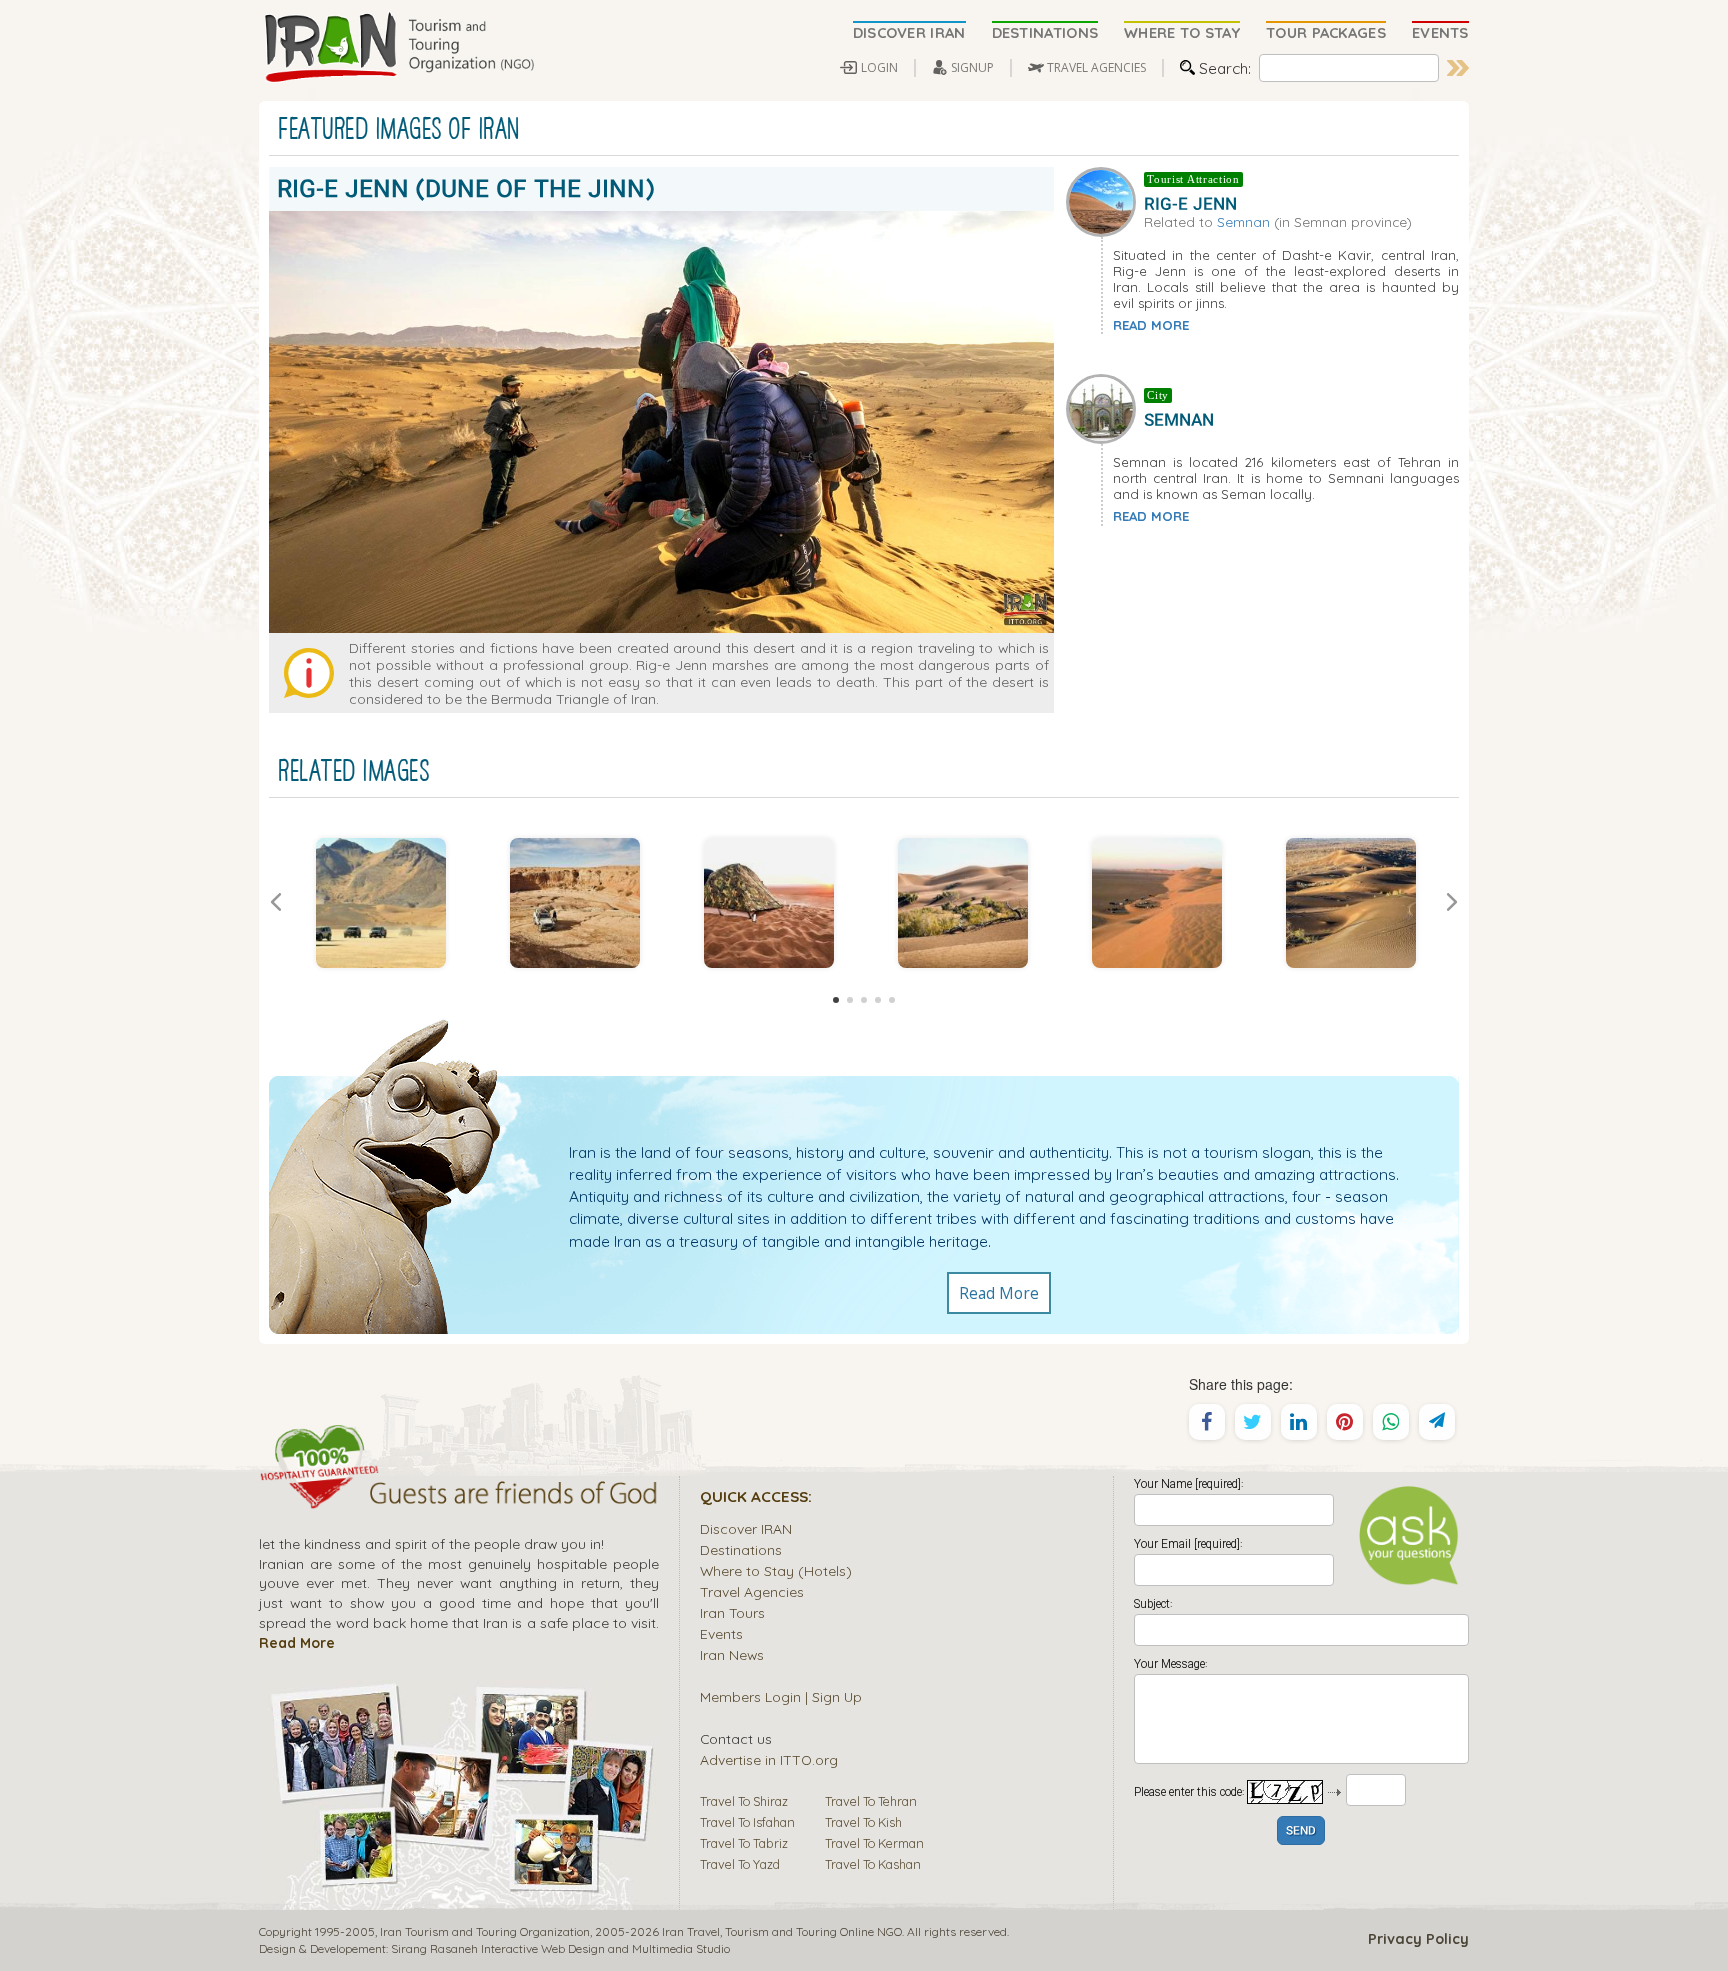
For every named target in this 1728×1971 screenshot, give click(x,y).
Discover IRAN (746, 1528)
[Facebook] (1207, 1422)
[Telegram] (1437, 1422)
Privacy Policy (1418, 1939)
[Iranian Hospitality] (459, 1496)
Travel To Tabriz (744, 1843)
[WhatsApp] (1391, 1422)
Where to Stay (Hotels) (776, 1570)
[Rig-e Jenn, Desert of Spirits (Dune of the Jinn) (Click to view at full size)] (575, 903)
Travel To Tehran (871, 1801)
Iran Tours (732, 1612)
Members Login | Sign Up (781, 1696)
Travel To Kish (863, 1822)
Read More (999, 1293)
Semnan (1243, 221)
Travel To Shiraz (744, 1801)
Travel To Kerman (874, 1843)
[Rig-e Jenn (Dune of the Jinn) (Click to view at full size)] (381, 903)
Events (721, 1633)
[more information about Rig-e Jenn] (1105, 199)
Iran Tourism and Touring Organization (485, 1931)
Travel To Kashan (873, 1864)
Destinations (741, 1549)
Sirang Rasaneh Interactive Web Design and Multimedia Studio (560, 1948)
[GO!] (1458, 68)
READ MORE (1151, 325)
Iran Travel (691, 1931)
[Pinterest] (1345, 1422)
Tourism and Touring (781, 1931)
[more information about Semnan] (1105, 407)
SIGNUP (972, 67)
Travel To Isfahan (747, 1822)
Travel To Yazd (740, 1864)
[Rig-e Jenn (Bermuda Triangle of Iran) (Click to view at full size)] (1157, 903)
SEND (1301, 1831)
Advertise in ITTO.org (769, 1759)
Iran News (732, 1654)
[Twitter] (1253, 1422)
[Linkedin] (1299, 1422)
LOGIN (879, 67)
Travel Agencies (752, 1591)
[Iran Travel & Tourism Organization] (399, 48)
